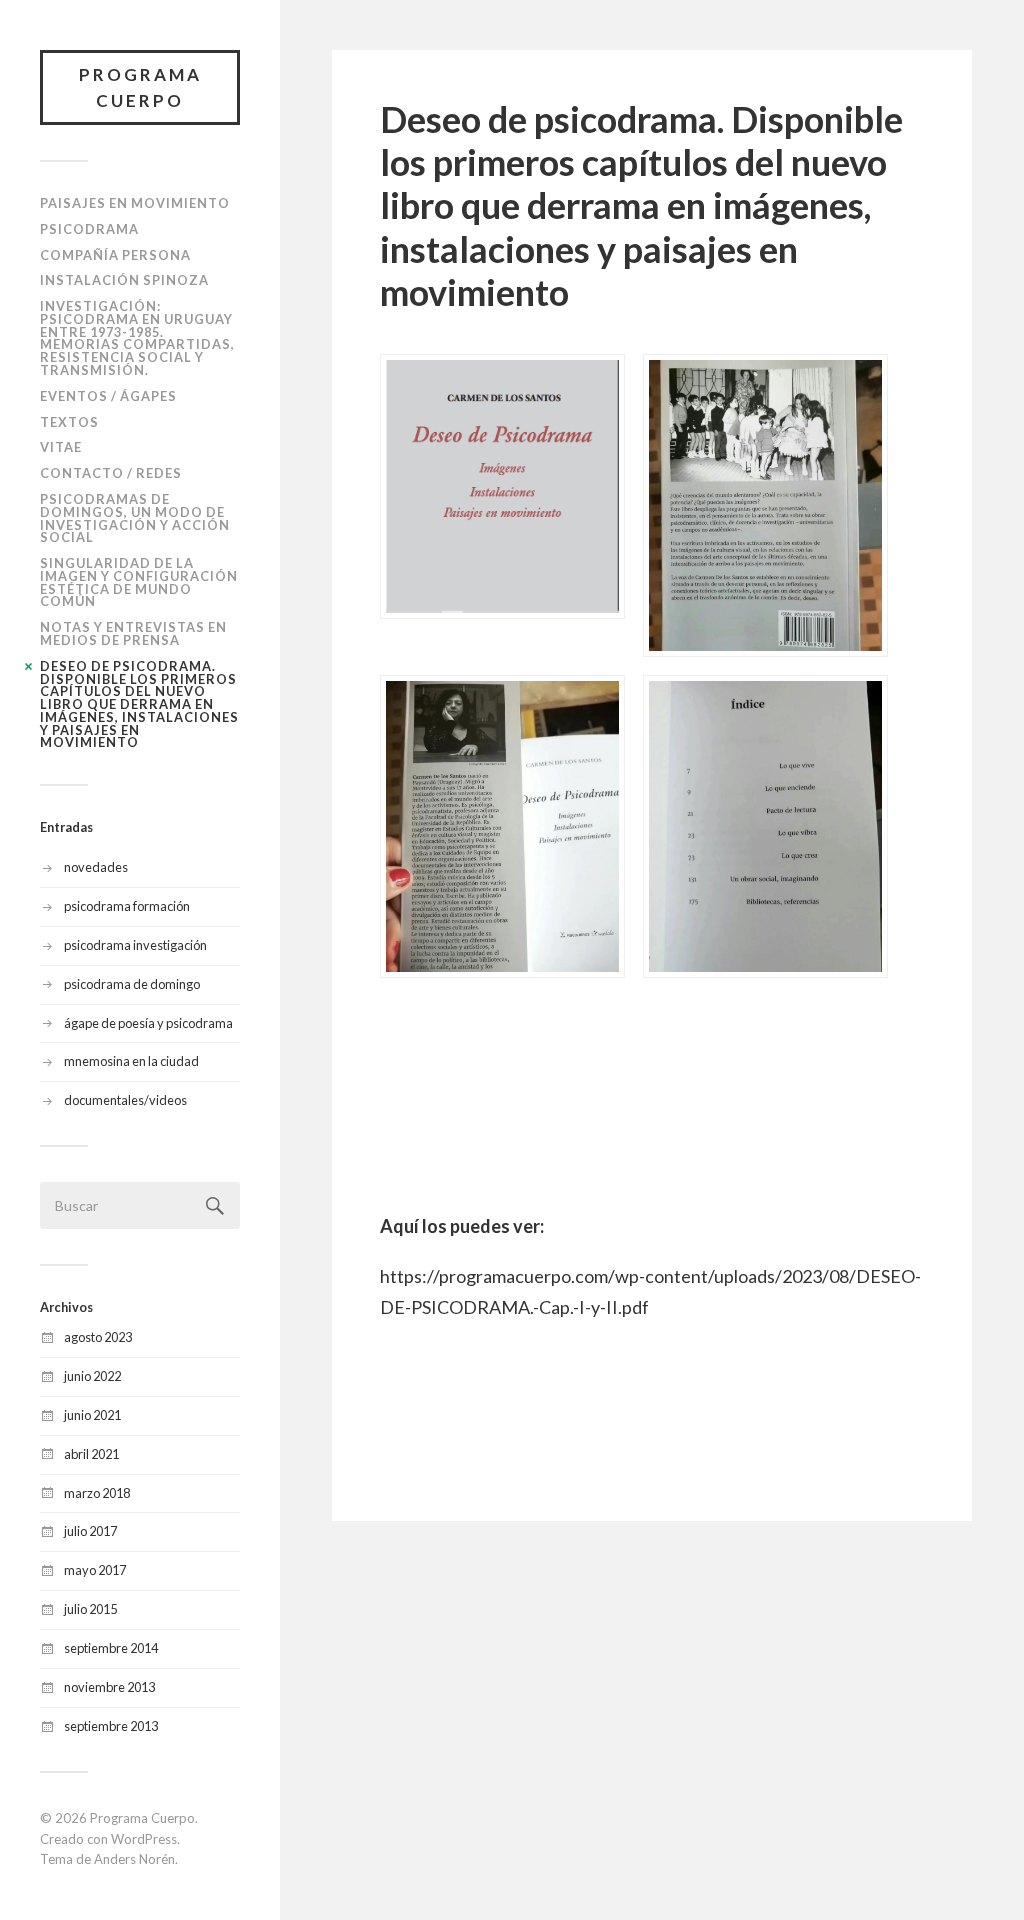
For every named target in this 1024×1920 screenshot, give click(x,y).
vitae (61, 447)
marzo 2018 (97, 1493)
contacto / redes (111, 473)
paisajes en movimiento (135, 203)
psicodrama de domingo (132, 984)
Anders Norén (134, 1859)
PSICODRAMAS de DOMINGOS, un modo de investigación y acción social (135, 518)
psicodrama (89, 229)
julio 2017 (90, 1531)
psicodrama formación (127, 906)
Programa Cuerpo (140, 87)
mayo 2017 (95, 1570)
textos (69, 422)
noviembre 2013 (109, 1687)
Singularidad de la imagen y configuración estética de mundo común (139, 582)
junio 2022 (92, 1376)
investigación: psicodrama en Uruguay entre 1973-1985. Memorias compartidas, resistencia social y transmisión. (137, 338)
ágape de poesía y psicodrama (148, 1023)
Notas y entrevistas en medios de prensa (133, 633)
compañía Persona (115, 255)
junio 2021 (92, 1415)
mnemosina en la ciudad (131, 1061)
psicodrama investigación (135, 945)
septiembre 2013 (111, 1726)
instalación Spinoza (124, 280)
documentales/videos (125, 1100)
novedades (96, 867)
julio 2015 (90, 1609)
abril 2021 (91, 1454)
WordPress (144, 1839)
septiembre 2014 (111, 1648)
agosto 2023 (98, 1337)
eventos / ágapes (108, 396)
